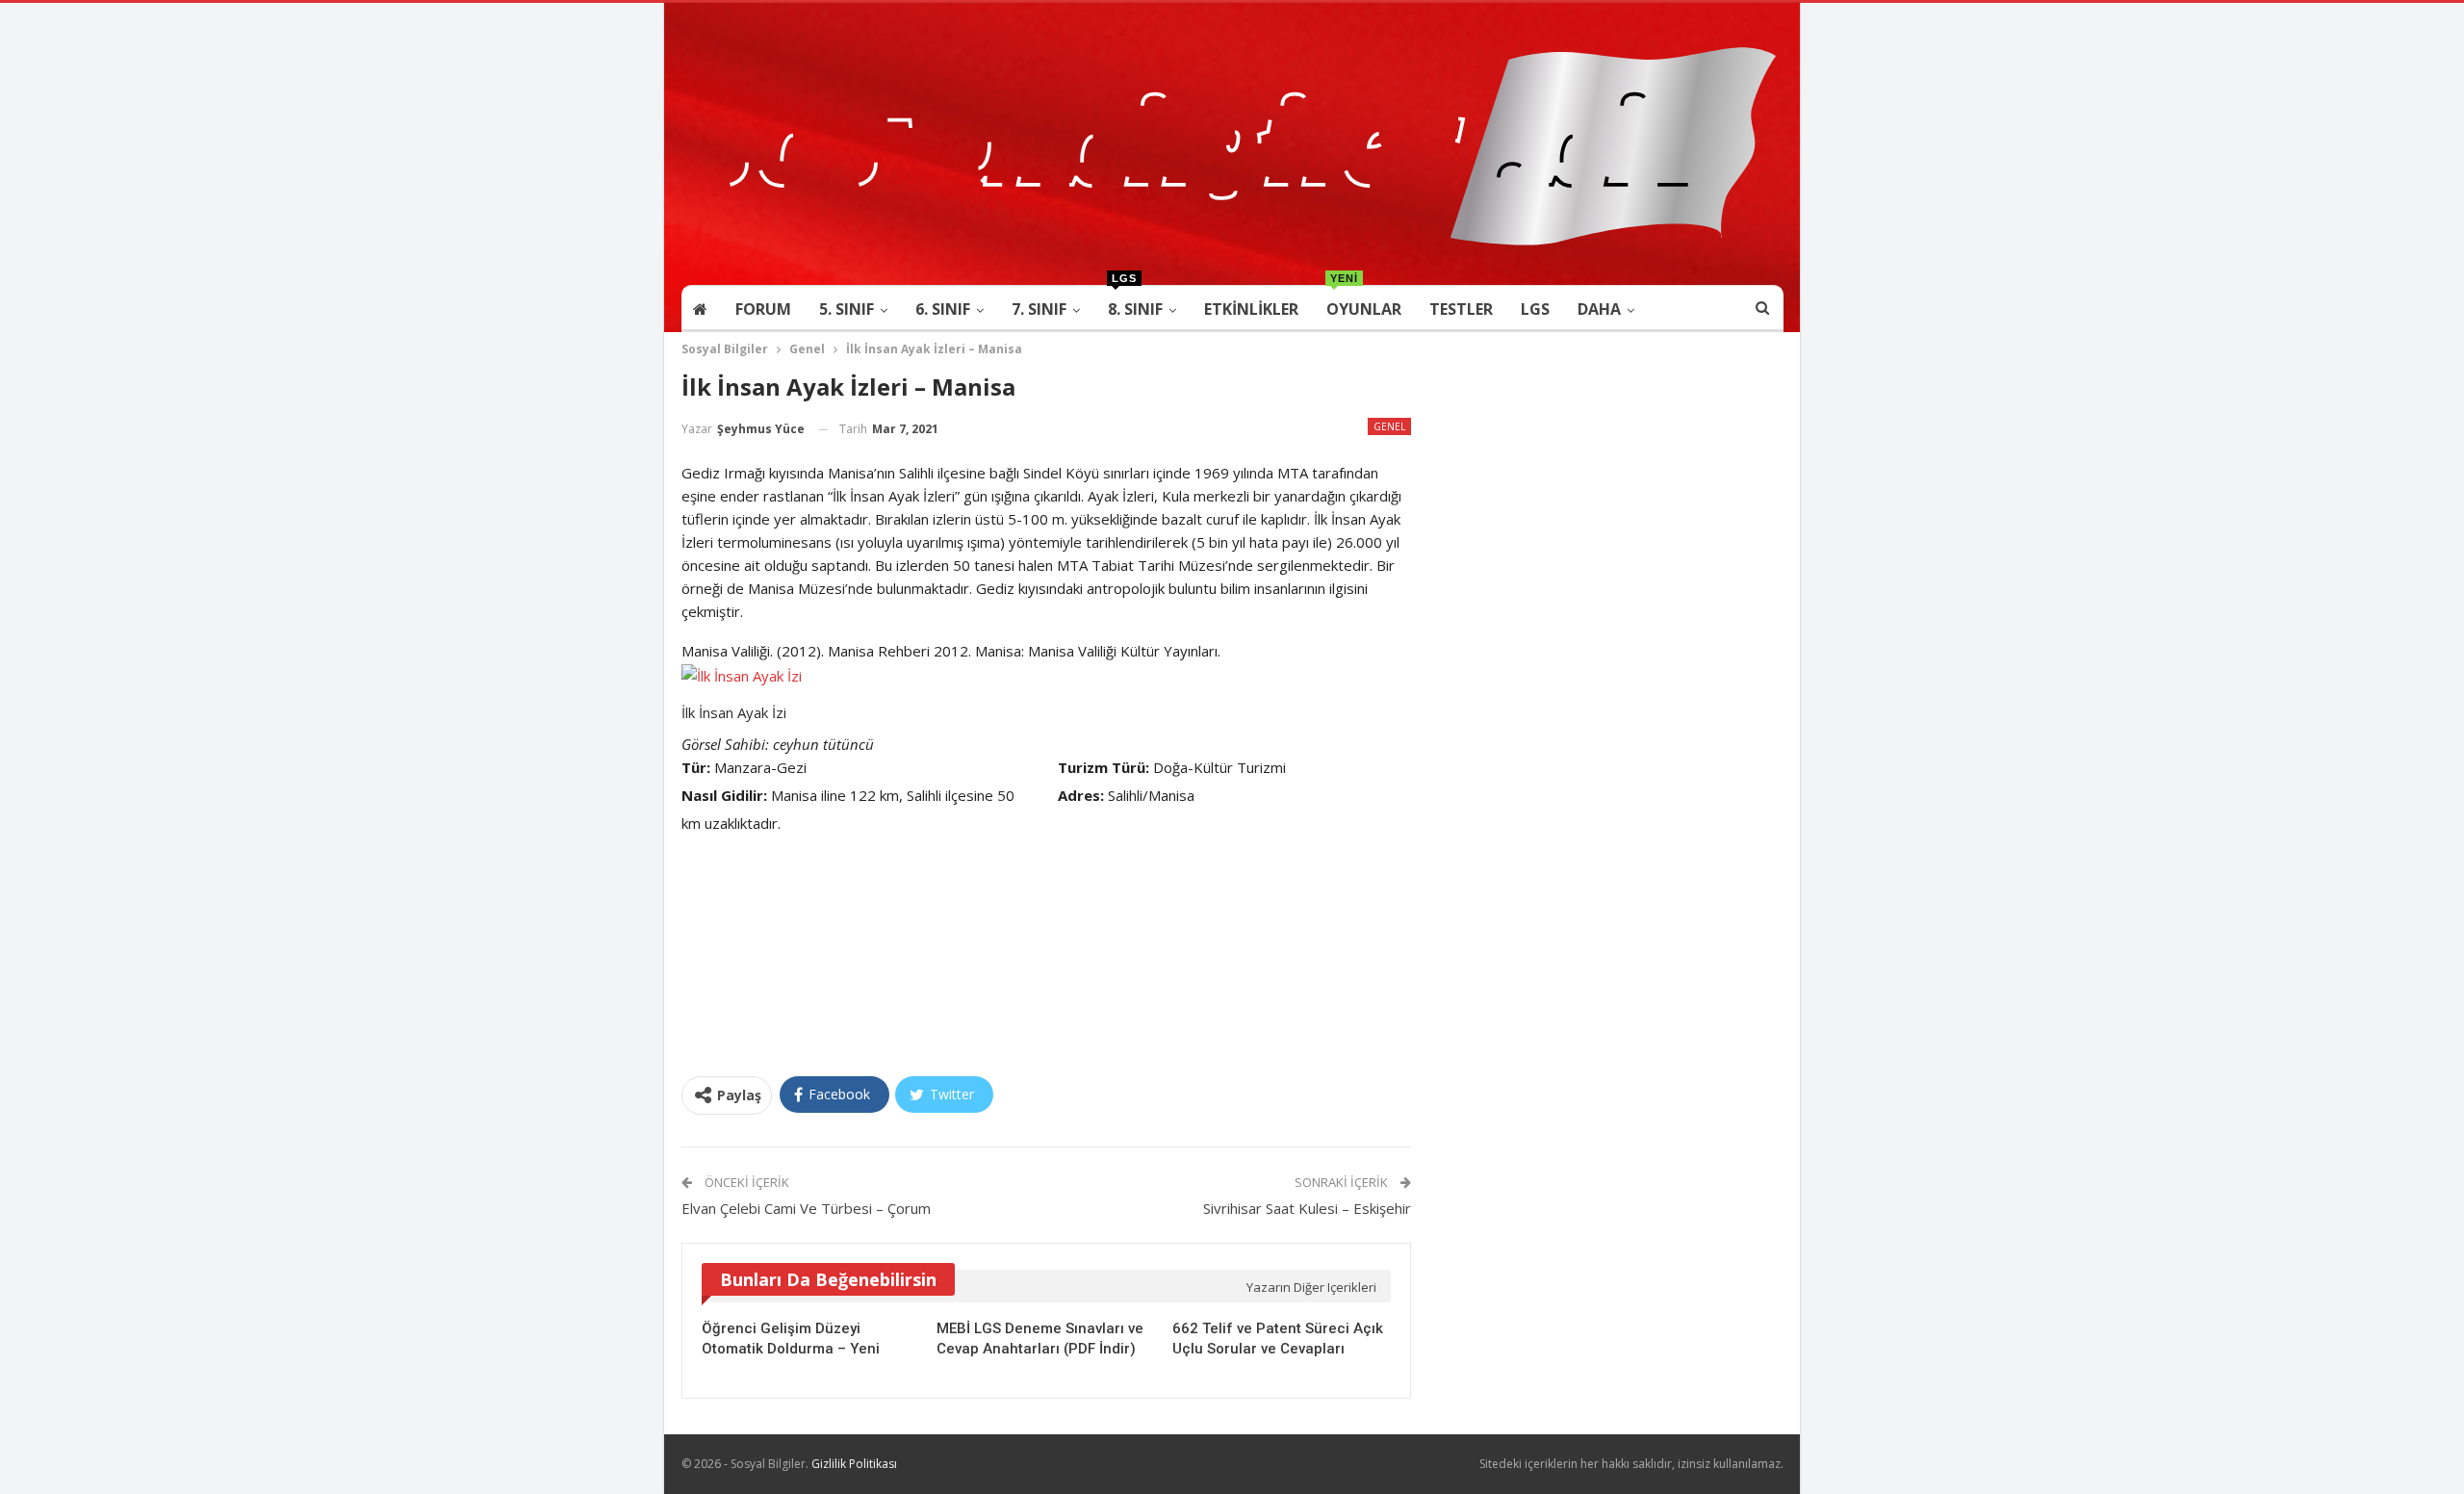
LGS (1535, 309)
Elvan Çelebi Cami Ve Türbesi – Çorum (806, 1208)
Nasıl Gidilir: (724, 795)
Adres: (1081, 795)
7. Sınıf (1039, 309)
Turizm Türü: (1104, 767)
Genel (1389, 426)
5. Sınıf (847, 309)
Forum (763, 309)
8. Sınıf (1135, 303)
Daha (1599, 309)
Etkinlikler (1251, 309)
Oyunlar (1364, 303)
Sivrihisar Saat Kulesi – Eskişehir (1307, 1208)
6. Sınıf (943, 309)
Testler (1461, 309)
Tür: (696, 767)
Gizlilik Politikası (854, 1464)
